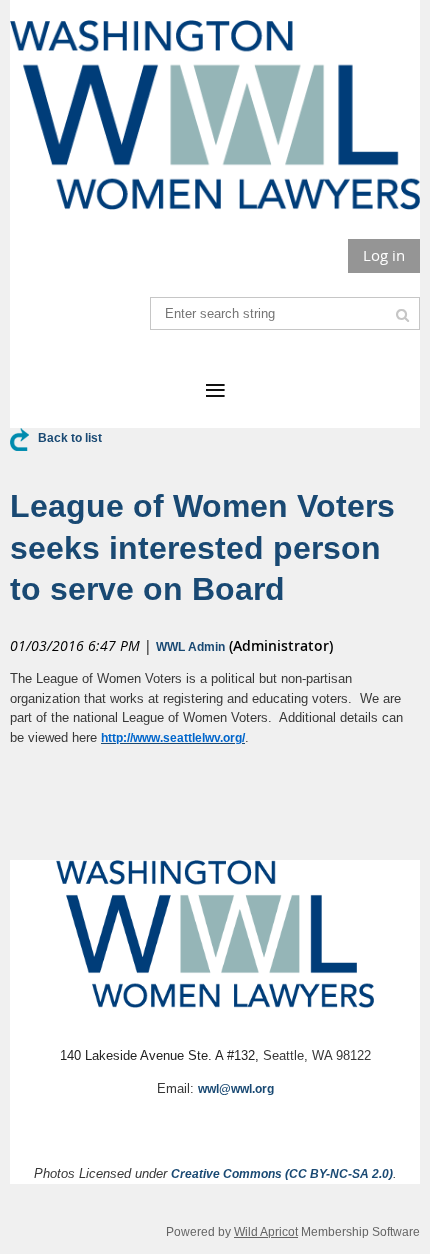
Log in (384, 255)
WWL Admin (190, 647)
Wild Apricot (266, 1231)
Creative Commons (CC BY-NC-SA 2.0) (282, 1174)
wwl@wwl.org (236, 1089)
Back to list (70, 438)
